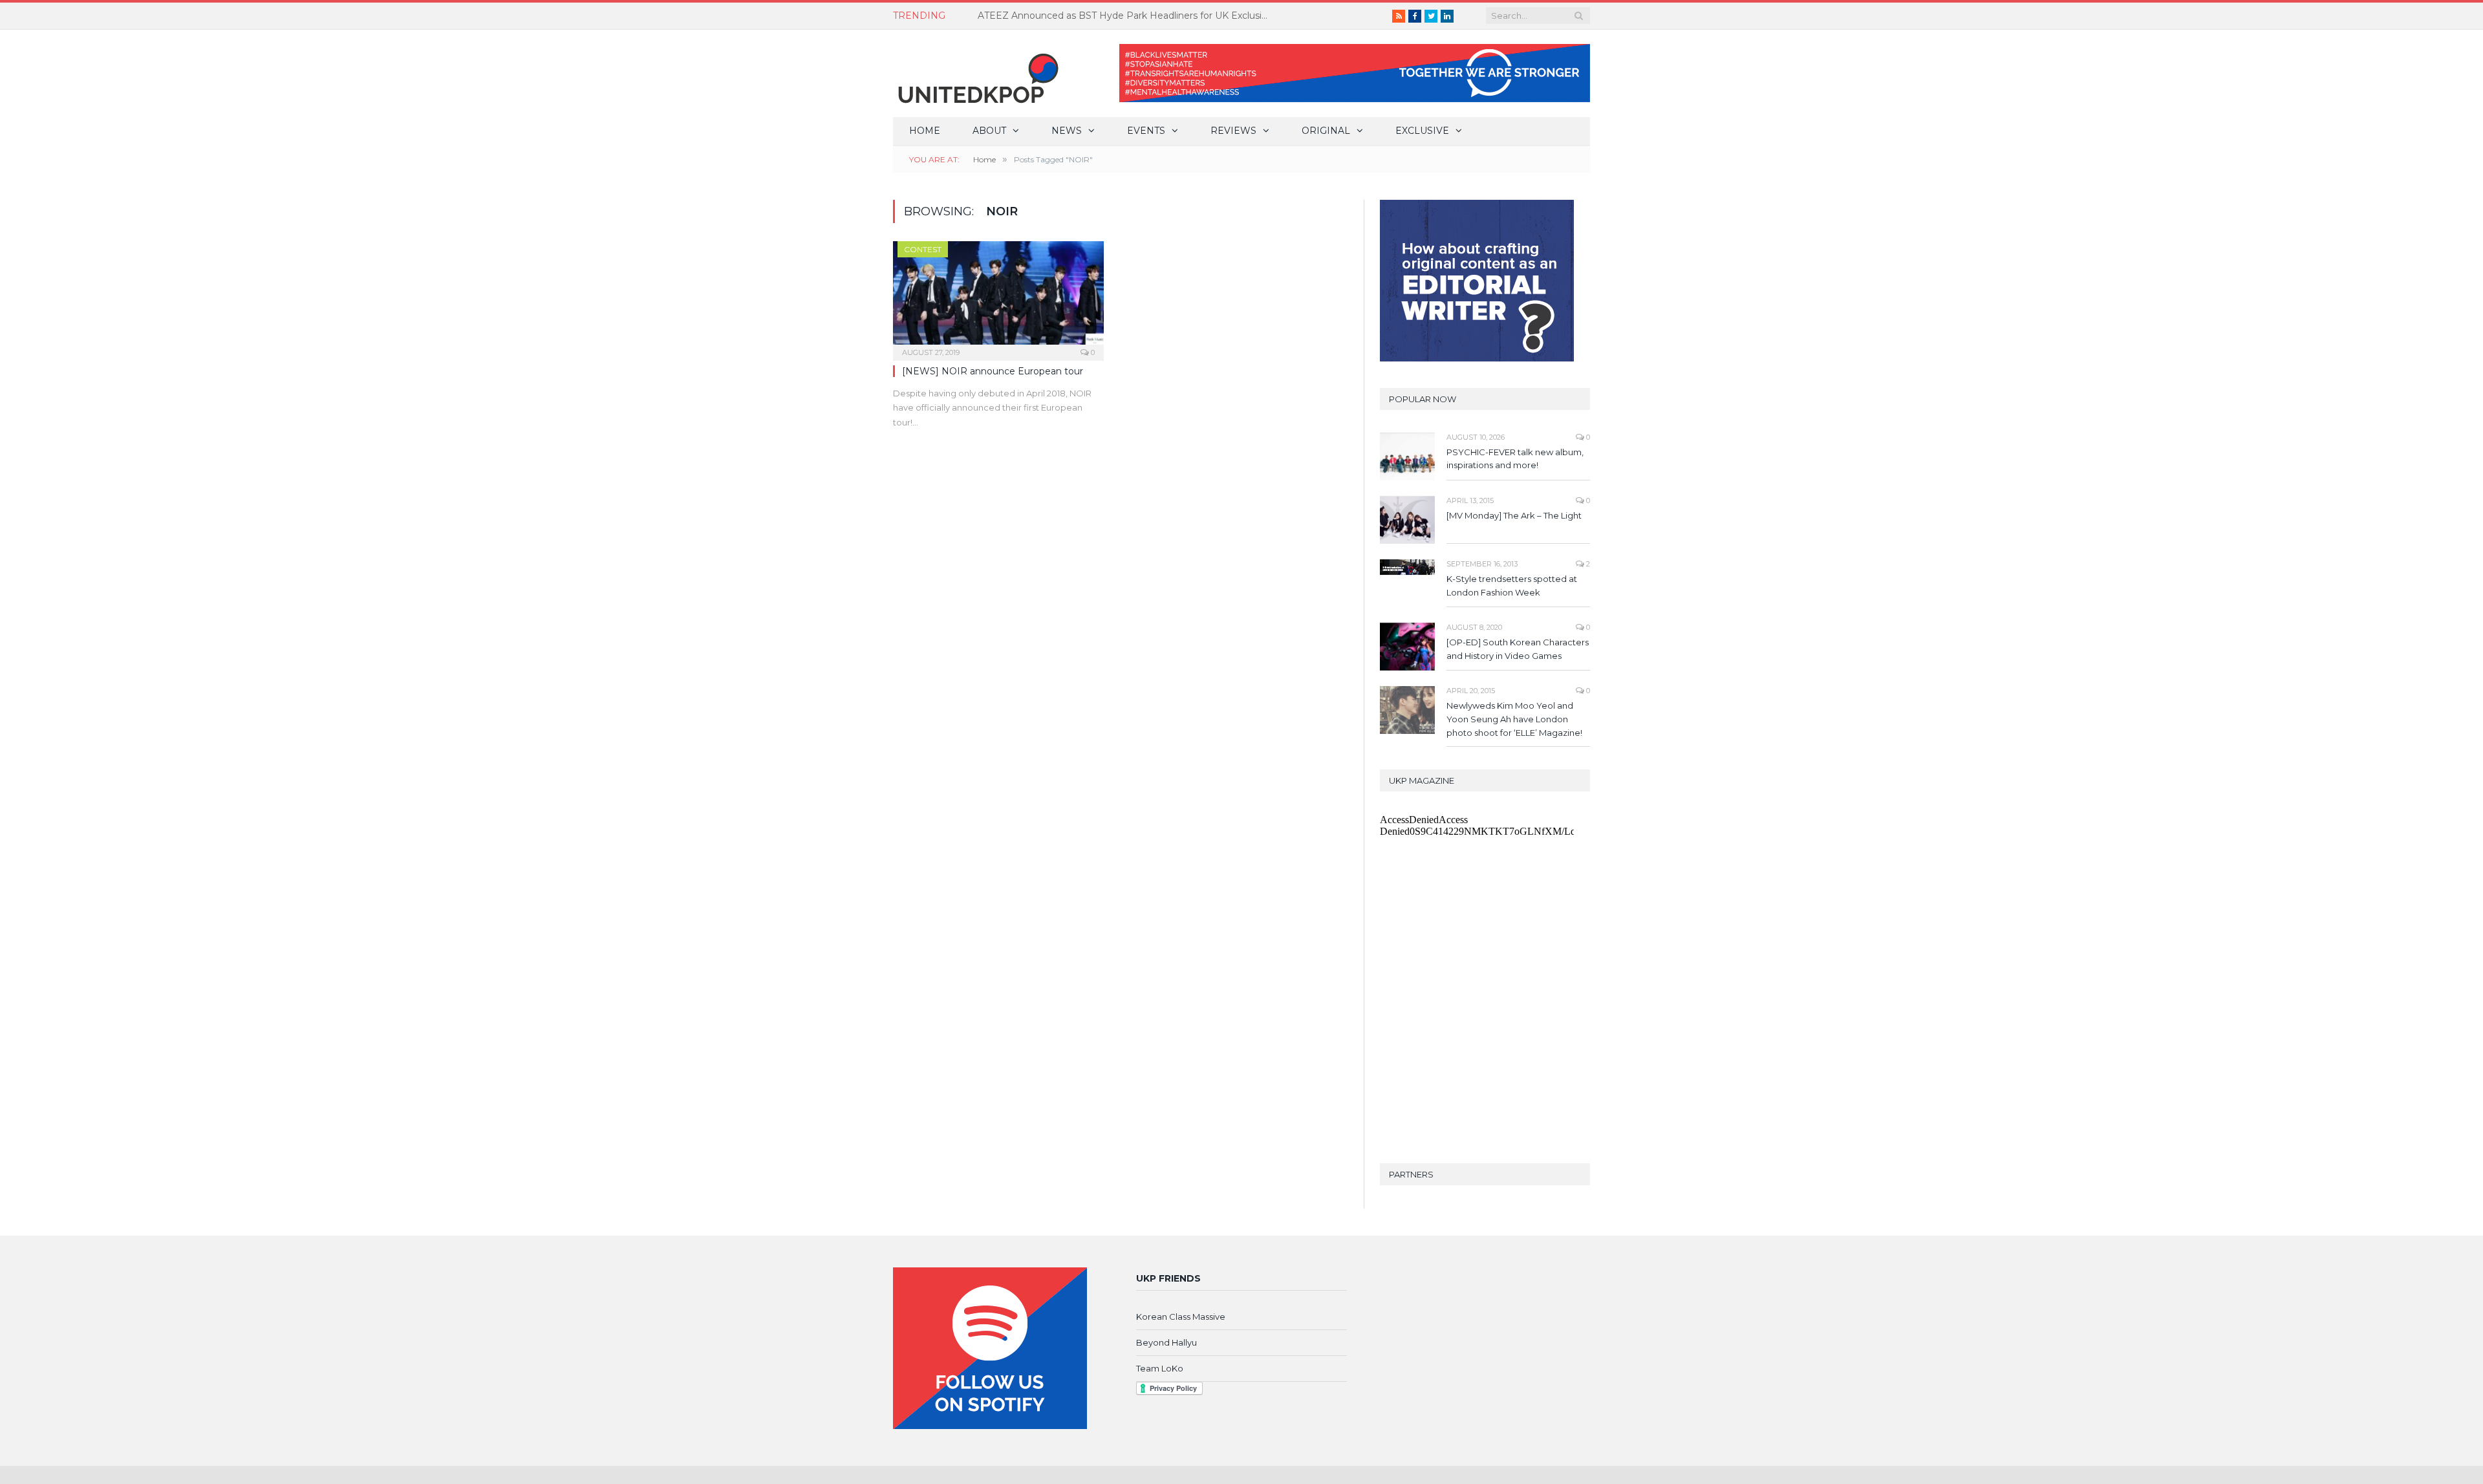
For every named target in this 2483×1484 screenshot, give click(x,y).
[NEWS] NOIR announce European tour (993, 371)
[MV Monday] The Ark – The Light (1514, 515)
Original (1326, 131)
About (989, 131)
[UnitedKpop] (976, 73)
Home (925, 131)
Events (1146, 131)
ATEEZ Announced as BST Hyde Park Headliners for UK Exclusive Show (1126, 16)
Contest (923, 249)
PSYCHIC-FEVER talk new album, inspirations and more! (1515, 459)
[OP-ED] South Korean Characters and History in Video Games (1518, 649)
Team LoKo (1160, 1368)
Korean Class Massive (1181, 1317)
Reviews (1233, 131)
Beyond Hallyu (1166, 1342)
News (1067, 131)
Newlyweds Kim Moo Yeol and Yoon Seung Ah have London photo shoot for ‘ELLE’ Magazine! (1514, 719)
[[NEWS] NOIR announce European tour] (998, 297)
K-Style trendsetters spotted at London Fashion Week (1512, 586)
